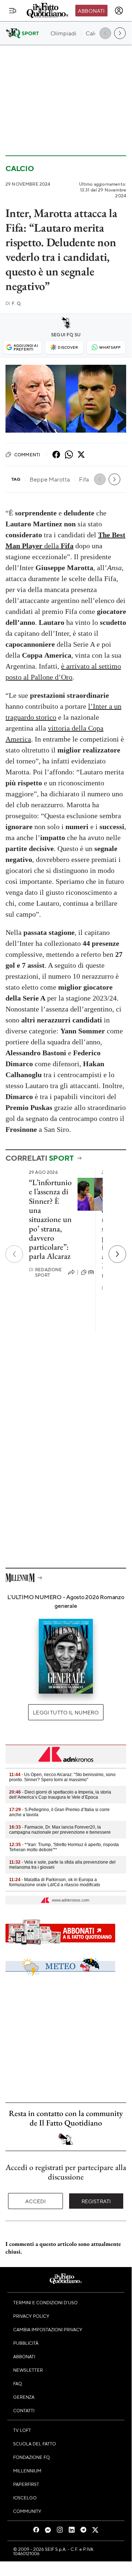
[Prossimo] (117, 1254)
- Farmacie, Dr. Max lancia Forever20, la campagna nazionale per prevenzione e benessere (60, 1830)
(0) (91, 1272)
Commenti (27, 455)
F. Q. (14, 303)
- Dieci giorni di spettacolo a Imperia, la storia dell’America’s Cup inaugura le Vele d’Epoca (60, 1795)
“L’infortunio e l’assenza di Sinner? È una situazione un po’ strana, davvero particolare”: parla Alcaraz (50, 1219)
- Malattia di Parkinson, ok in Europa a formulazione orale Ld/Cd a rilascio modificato (55, 1882)
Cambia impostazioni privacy (48, 2329)
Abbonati (91, 11)
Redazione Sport (46, 1272)
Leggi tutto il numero (66, 1712)
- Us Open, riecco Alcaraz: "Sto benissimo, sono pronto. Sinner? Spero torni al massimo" (62, 1777)
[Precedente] (14, 1254)
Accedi (36, 2201)
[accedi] (119, 11)
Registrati (96, 2201)
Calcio (20, 168)
